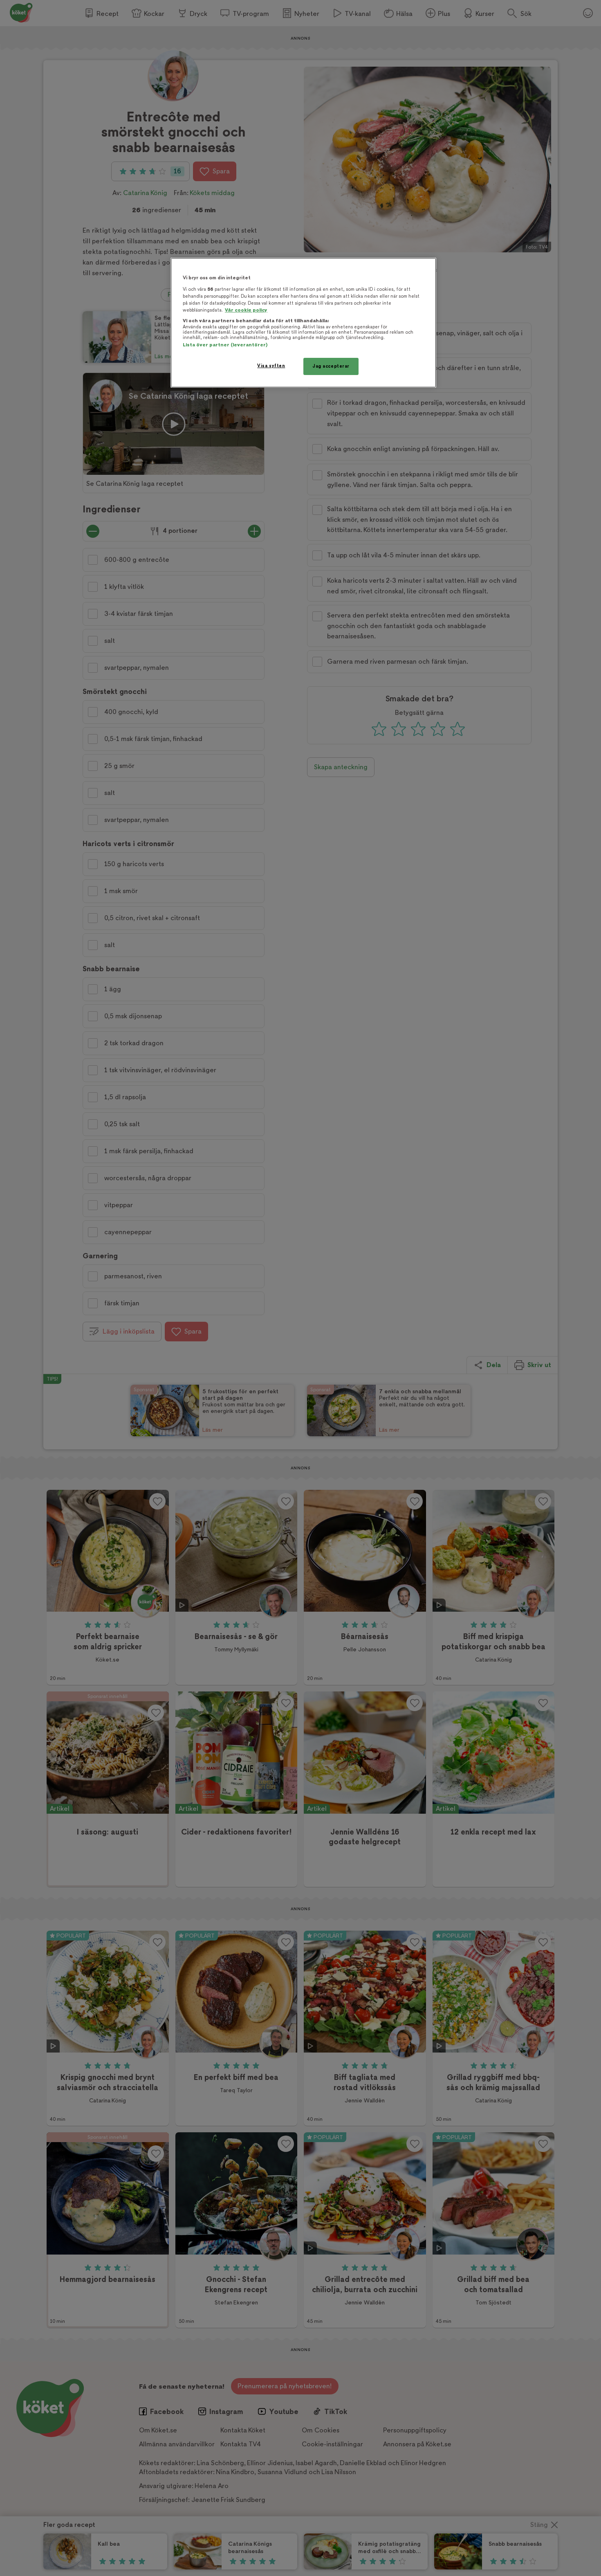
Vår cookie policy (246, 310)
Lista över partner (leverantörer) (225, 345)
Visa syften (271, 366)
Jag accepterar (331, 366)
